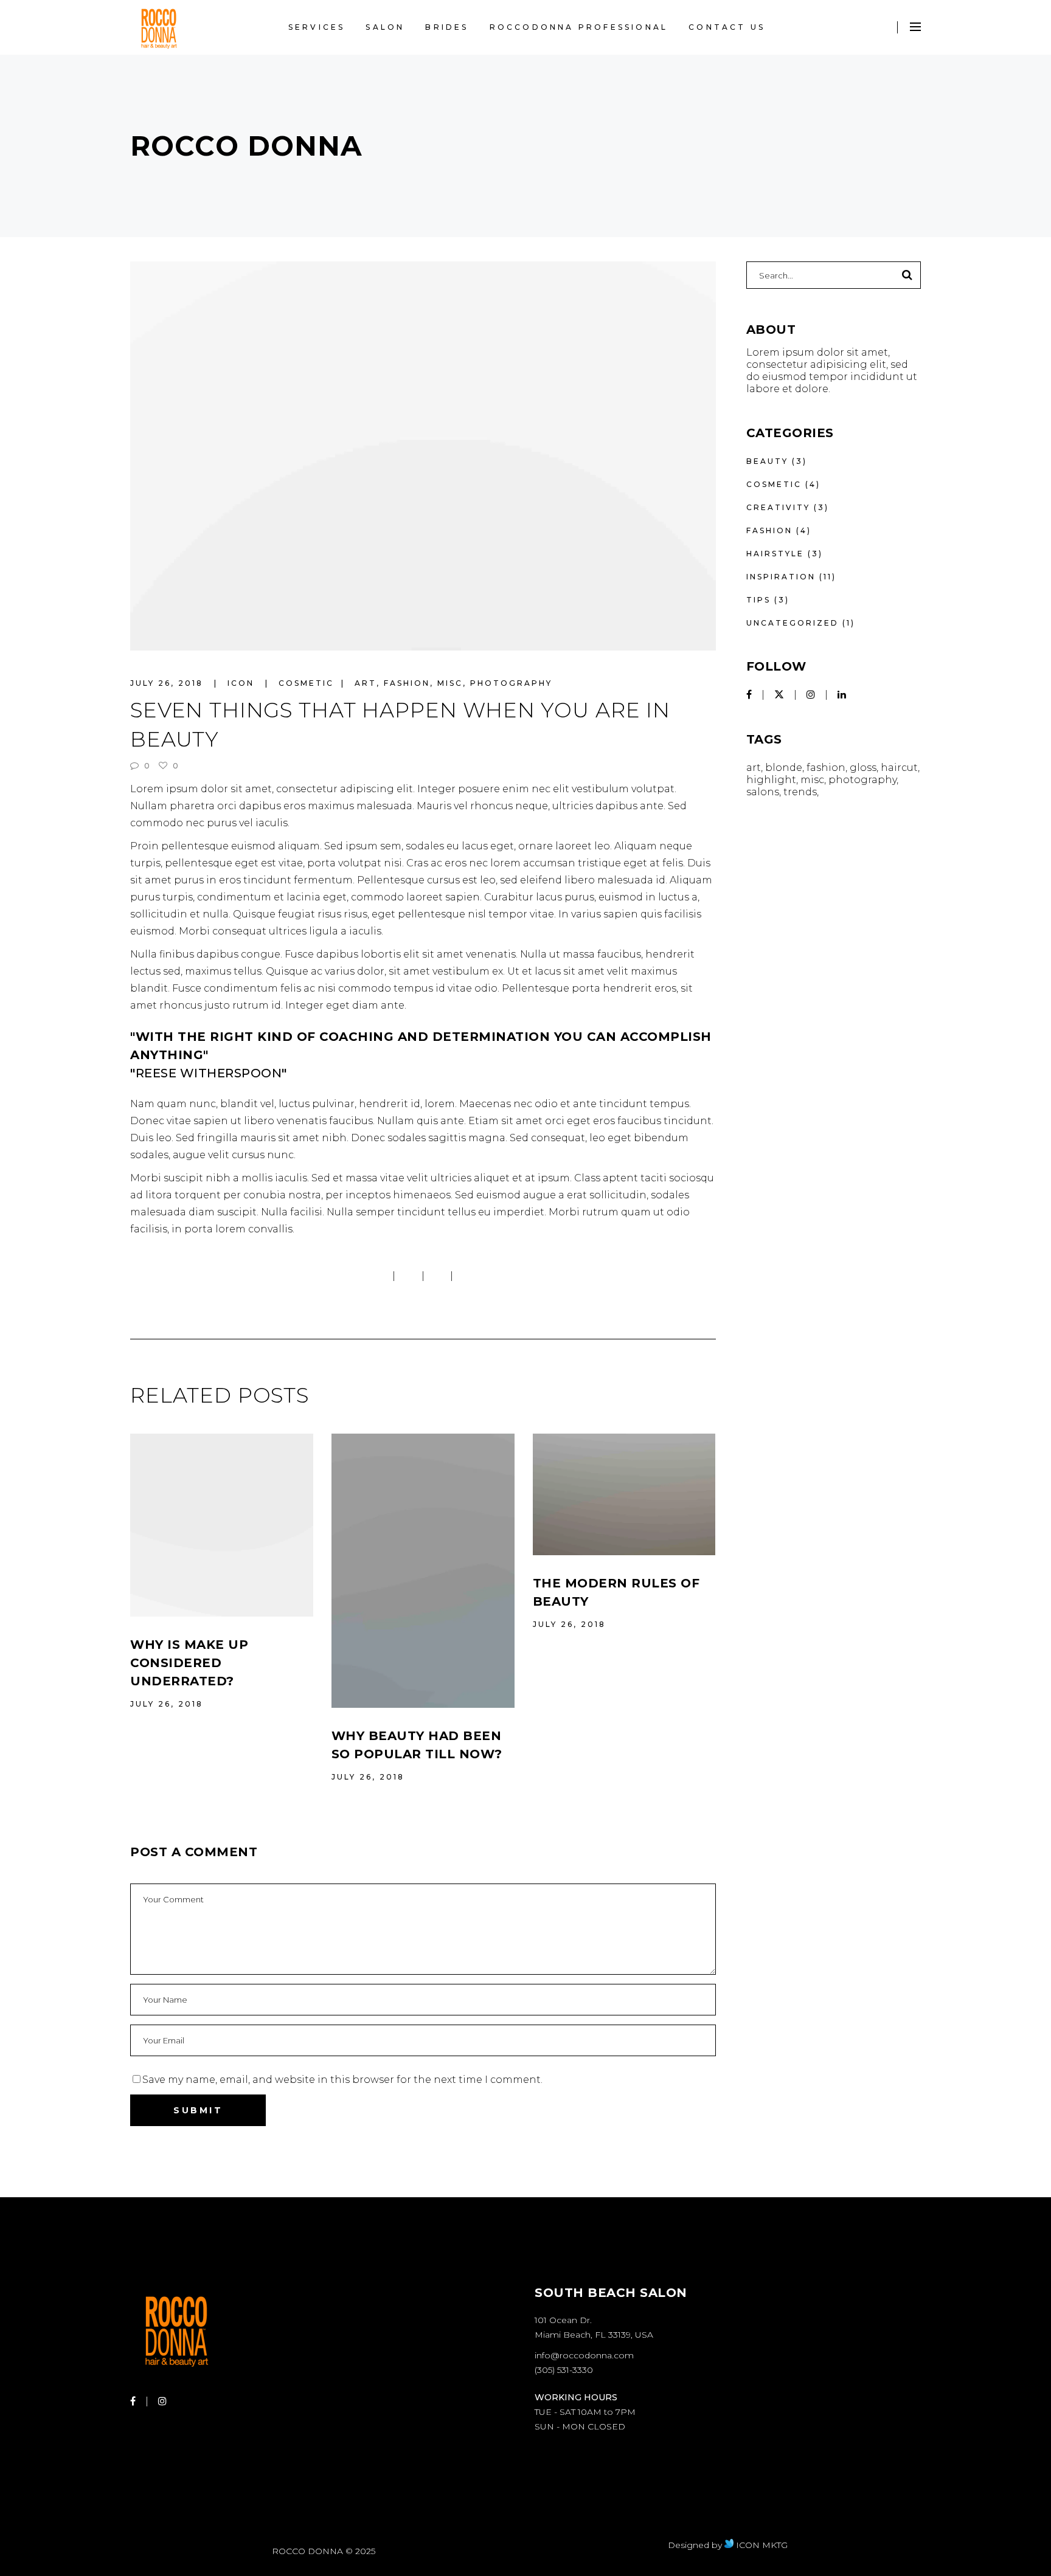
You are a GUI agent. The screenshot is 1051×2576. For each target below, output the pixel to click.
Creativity (778, 507)
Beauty (767, 461)
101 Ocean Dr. (563, 2320)
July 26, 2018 (168, 683)
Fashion (407, 683)
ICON (243, 683)
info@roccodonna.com (584, 2355)
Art (366, 683)
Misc (450, 683)
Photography (511, 683)
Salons (763, 792)
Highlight (771, 780)
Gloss (863, 768)
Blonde (784, 768)
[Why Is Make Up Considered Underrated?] (222, 1525)
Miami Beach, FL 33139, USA (594, 2335)
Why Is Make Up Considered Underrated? (189, 1663)
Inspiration (781, 577)
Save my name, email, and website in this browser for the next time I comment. (342, 2080)
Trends (800, 792)
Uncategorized (793, 623)
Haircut (899, 768)
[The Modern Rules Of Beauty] (624, 1495)
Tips (758, 600)
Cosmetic (306, 683)
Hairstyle (775, 554)
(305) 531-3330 (564, 2370)
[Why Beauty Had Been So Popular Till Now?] (423, 1571)
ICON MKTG (761, 2545)
